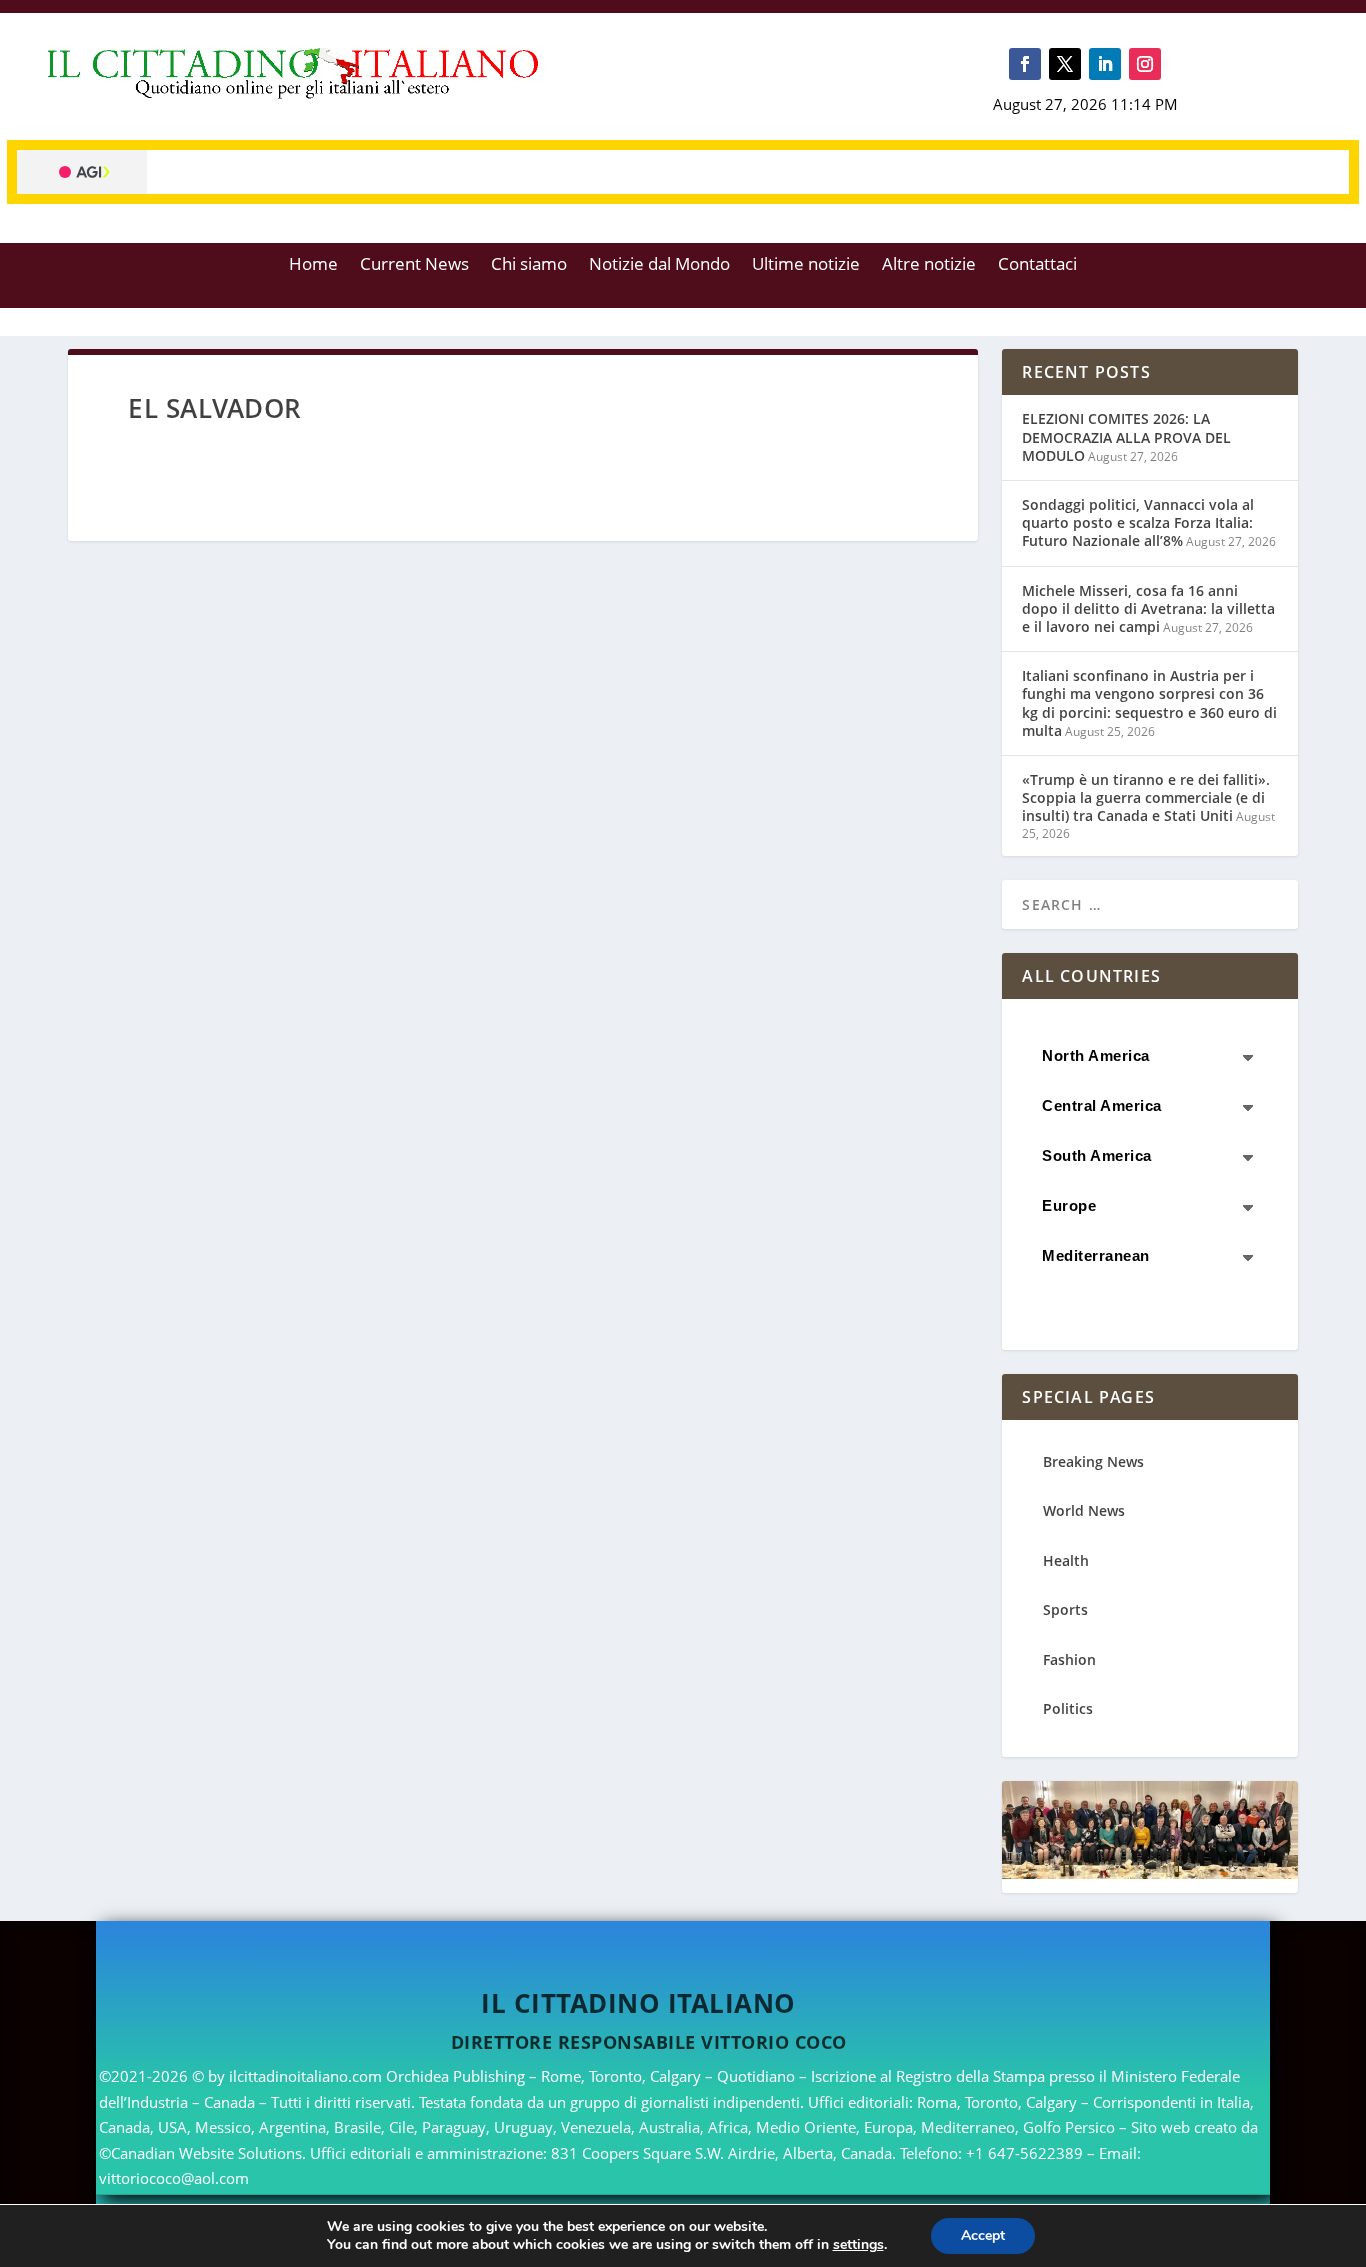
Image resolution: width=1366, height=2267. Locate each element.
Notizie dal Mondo (659, 263)
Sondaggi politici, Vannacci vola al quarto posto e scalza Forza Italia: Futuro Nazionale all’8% (1138, 522)
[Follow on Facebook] (1025, 64)
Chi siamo (529, 263)
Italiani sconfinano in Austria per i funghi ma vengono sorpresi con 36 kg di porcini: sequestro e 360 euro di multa (1149, 703)
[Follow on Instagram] (1145, 64)
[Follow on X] (1065, 64)
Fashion (1069, 1659)
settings (858, 2245)
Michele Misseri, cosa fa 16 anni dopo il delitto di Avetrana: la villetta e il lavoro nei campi (1148, 608)
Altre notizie (929, 263)
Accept (983, 2235)
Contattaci (1037, 263)
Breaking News (1093, 1461)
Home (313, 263)
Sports (1065, 1609)
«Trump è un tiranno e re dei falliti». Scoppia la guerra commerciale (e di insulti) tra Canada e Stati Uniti (1146, 797)
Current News (414, 263)
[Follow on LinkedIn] (1105, 64)
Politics (1068, 1708)
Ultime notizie (806, 263)
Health (1066, 1560)
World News (1084, 1510)
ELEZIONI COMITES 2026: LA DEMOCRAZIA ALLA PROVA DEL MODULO (1126, 436)
